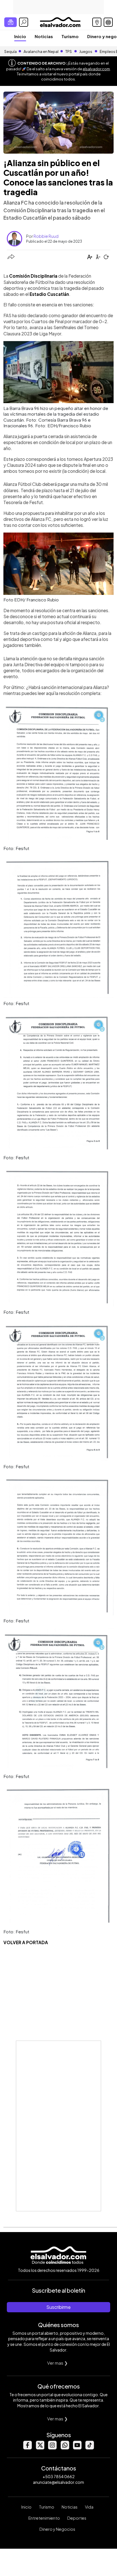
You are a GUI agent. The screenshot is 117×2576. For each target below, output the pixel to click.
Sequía (11, 51)
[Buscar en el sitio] (24, 22)
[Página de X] (40, 2448)
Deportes (77, 2518)
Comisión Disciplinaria (33, 276)
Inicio (20, 36)
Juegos (86, 51)
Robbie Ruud (46, 236)
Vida (89, 2507)
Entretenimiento (44, 2518)
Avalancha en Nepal (41, 51)
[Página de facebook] (27, 2448)
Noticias (44, 36)
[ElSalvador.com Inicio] (60, 21)
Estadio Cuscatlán (49, 294)
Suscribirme (58, 2307)
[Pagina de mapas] (97, 22)
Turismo (70, 36)
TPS (69, 51)
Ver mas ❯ (58, 2363)
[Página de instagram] (52, 2448)
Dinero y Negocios (57, 2529)
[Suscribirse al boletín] (11, 22)
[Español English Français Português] (108, 22)
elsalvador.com (96, 69)
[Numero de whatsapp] (65, 2448)
